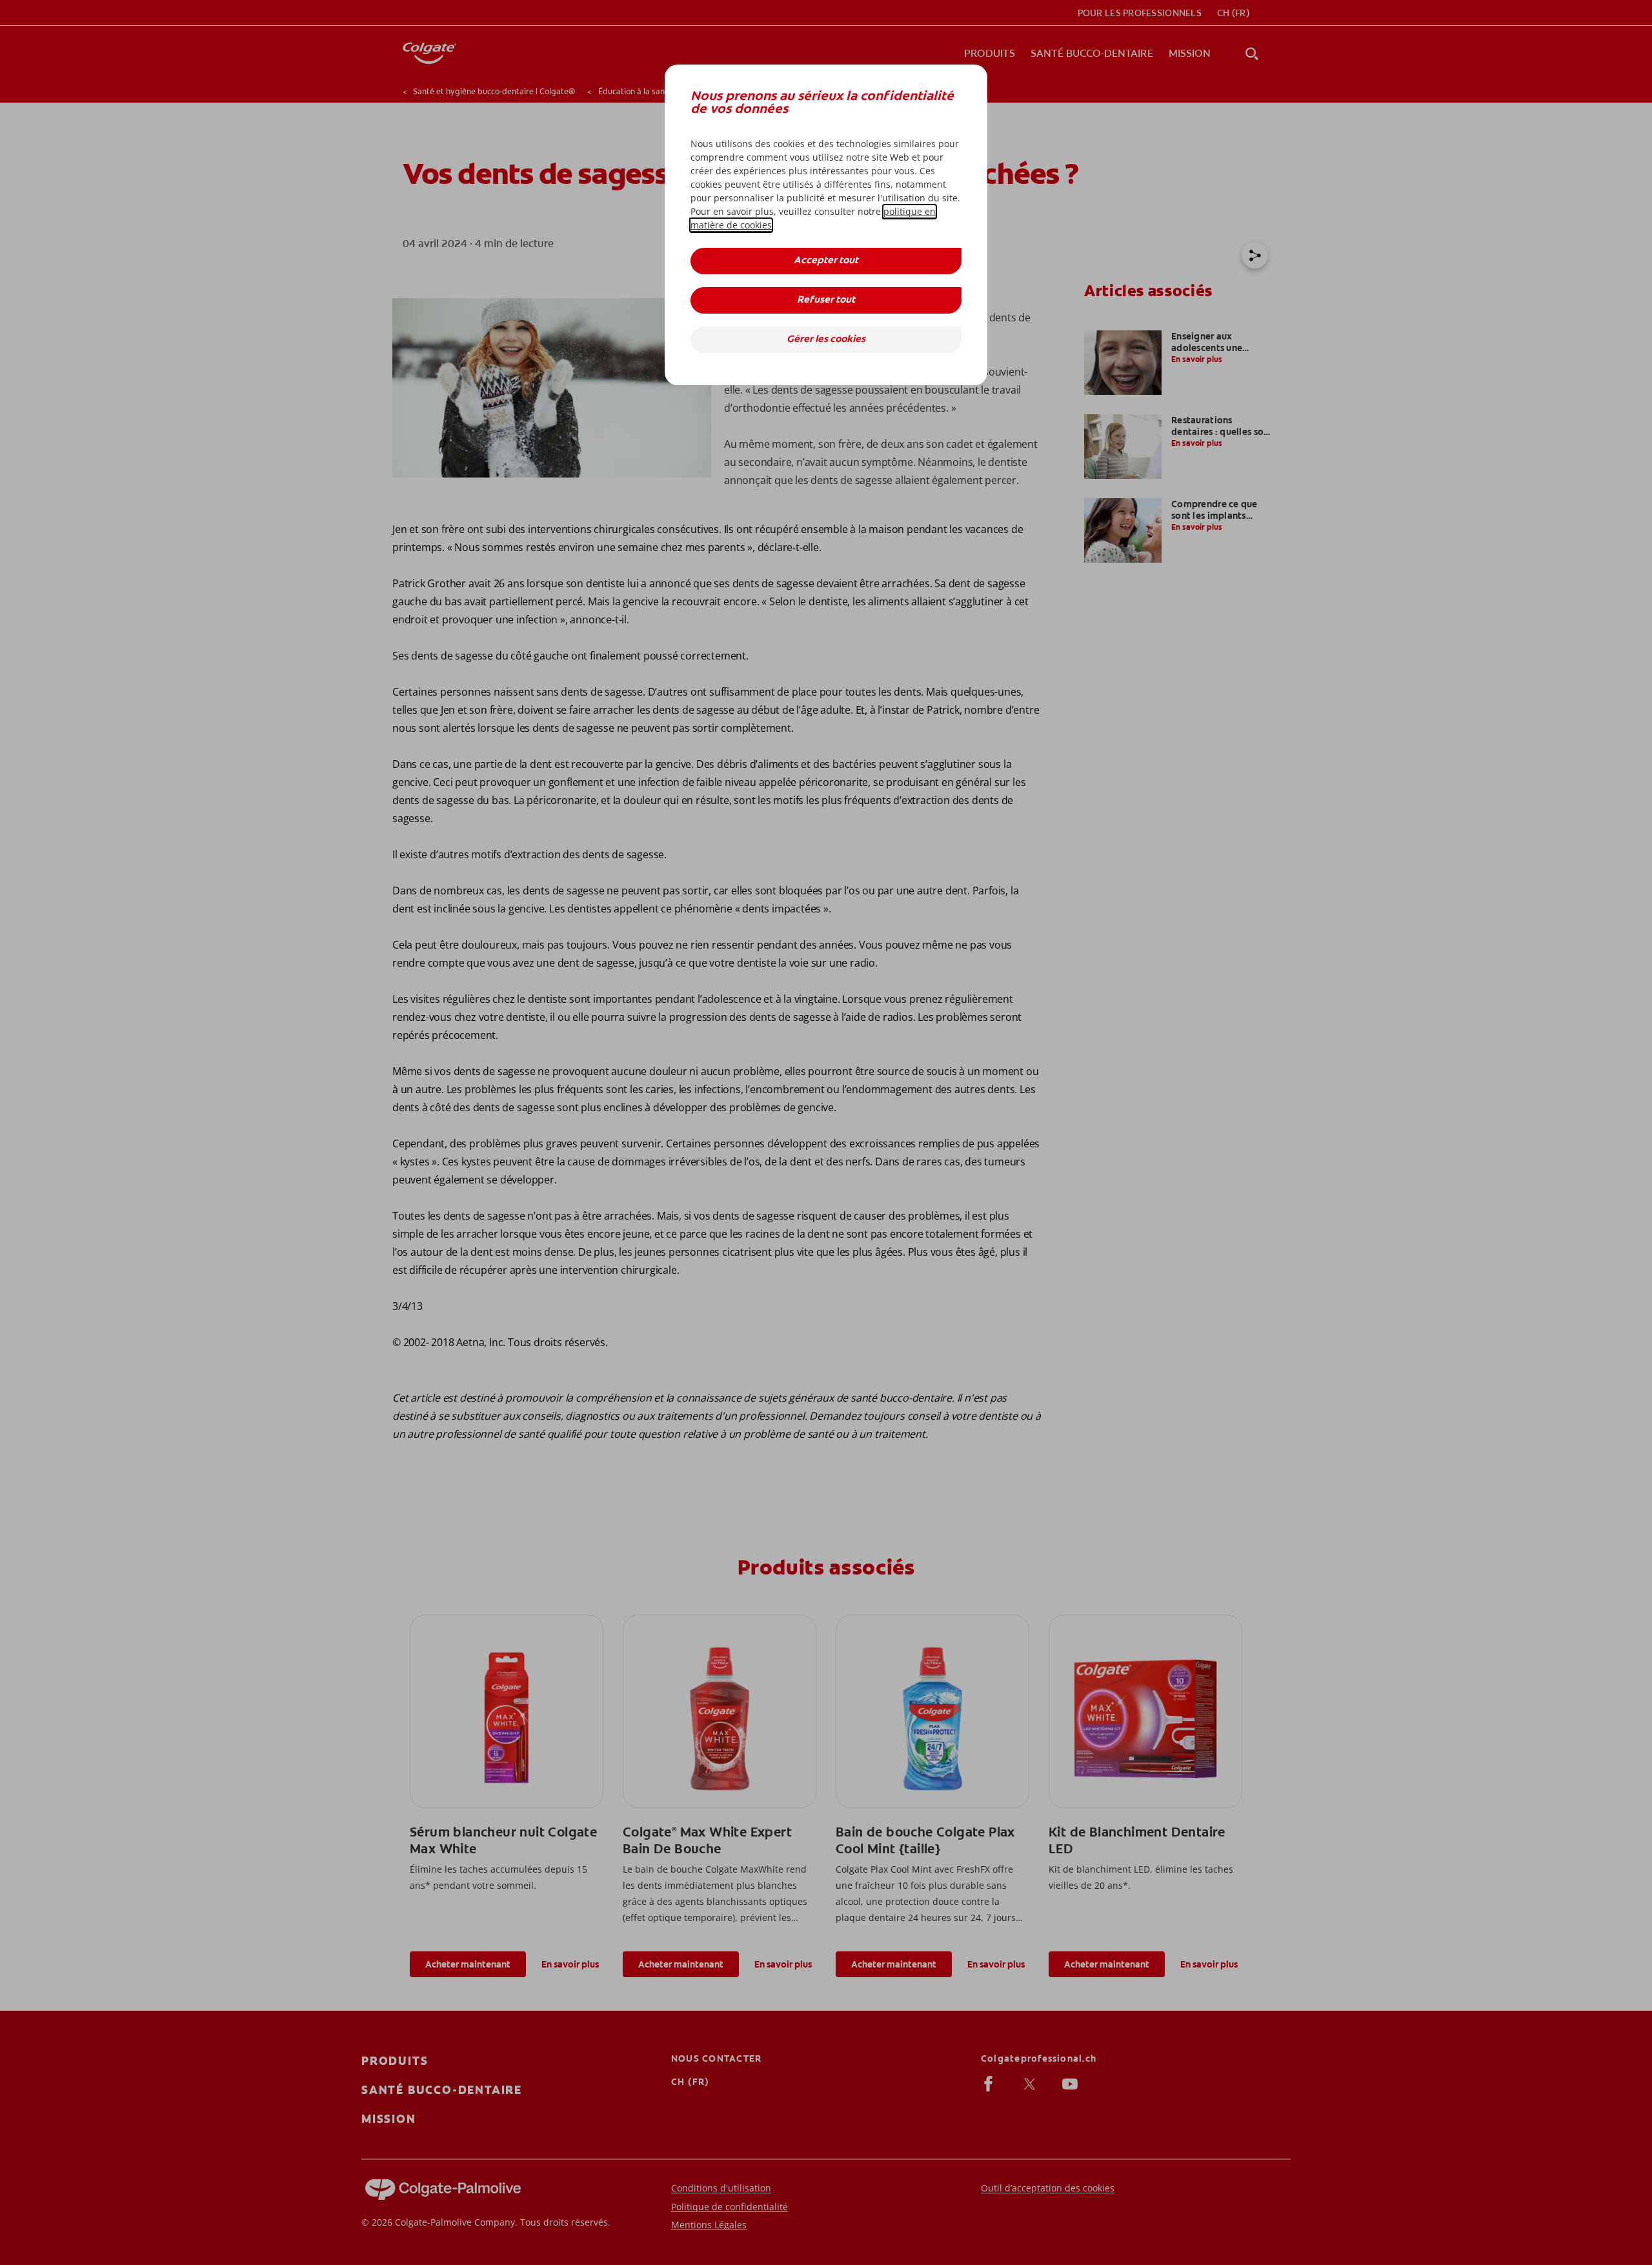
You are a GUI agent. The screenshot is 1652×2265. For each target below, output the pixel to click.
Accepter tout (826, 261)
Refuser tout (826, 300)
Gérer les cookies (826, 340)
